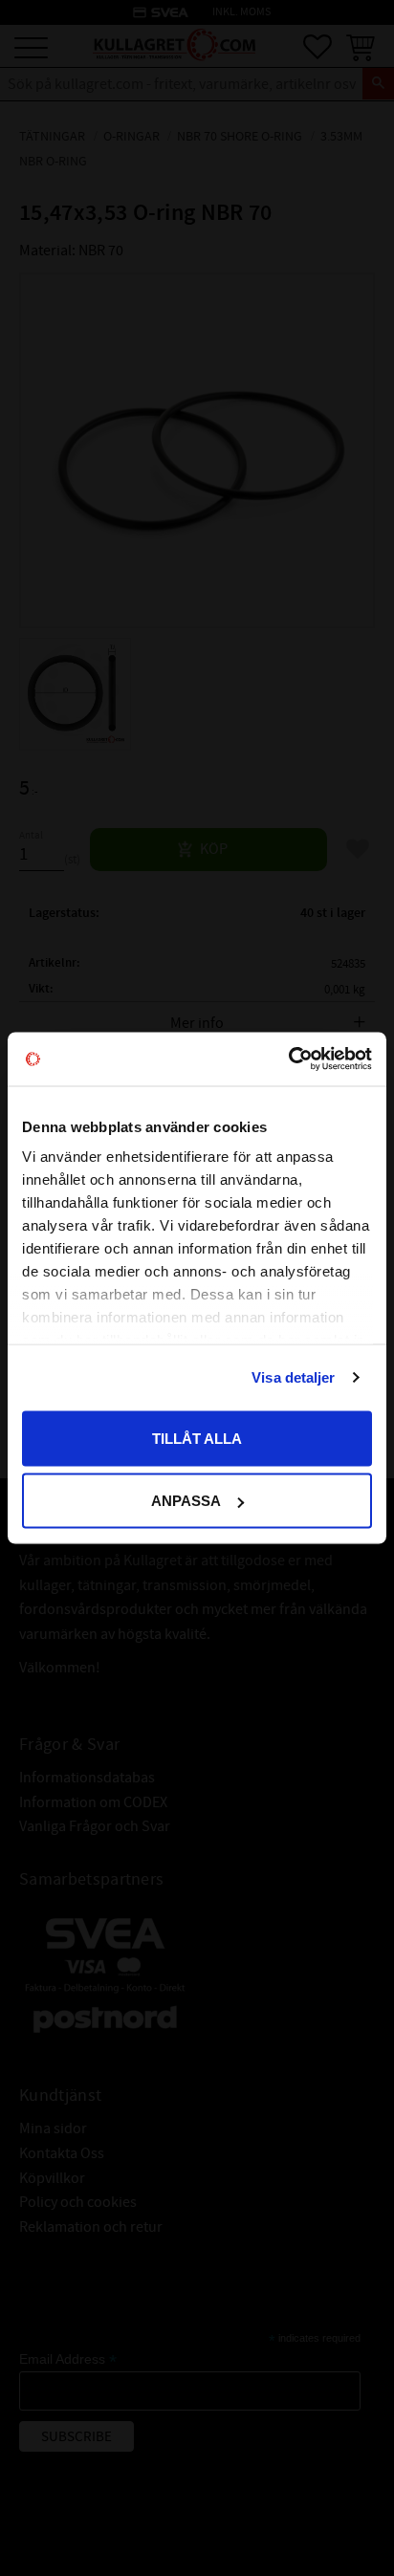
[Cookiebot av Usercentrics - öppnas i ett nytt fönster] (288, 1059)
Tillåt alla (197, 1438)
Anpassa (186, 1501)
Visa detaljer (293, 1377)
